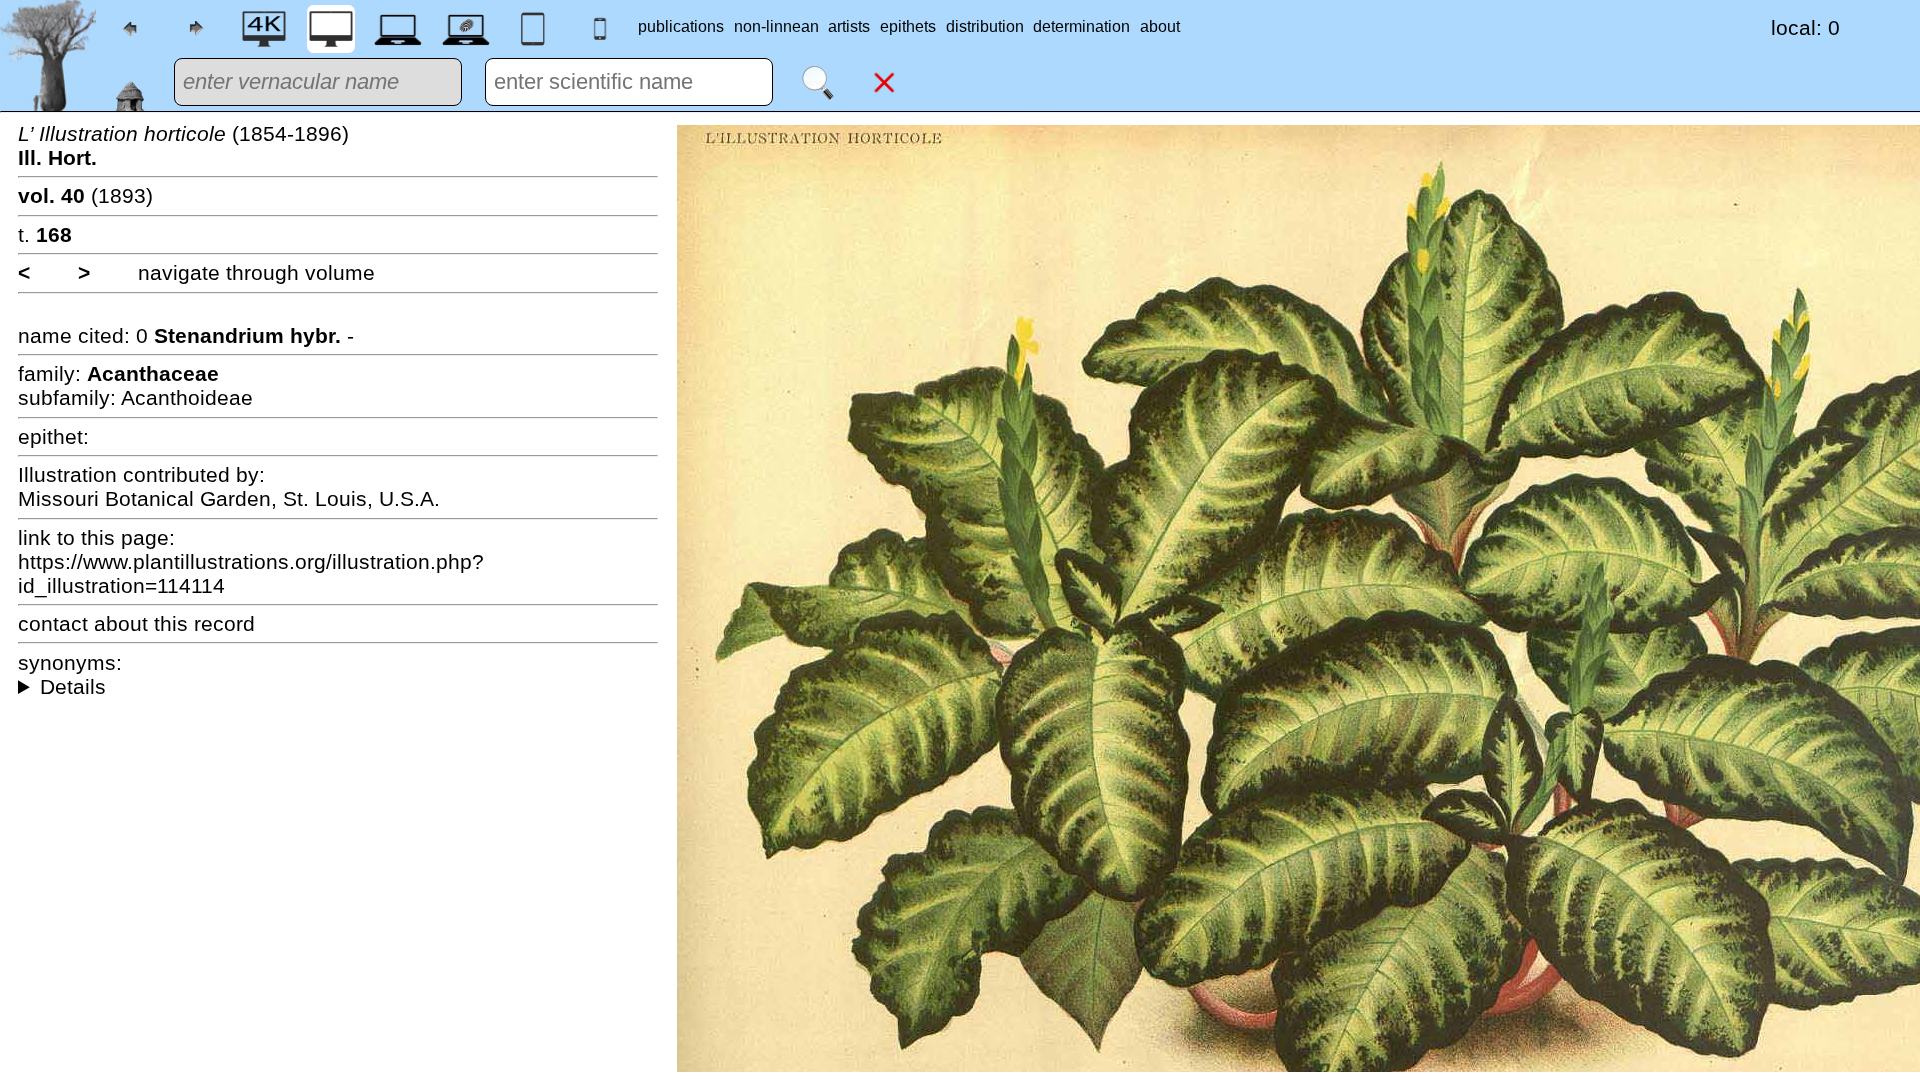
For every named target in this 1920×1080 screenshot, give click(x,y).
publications (681, 26)
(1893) (85, 195)
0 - (245, 335)
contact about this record (136, 623)
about (1160, 26)
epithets (908, 26)
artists (849, 26)
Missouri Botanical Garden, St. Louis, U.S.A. (229, 498)
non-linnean (776, 26)
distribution (985, 26)
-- (338, 687)
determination (1081, 26)
